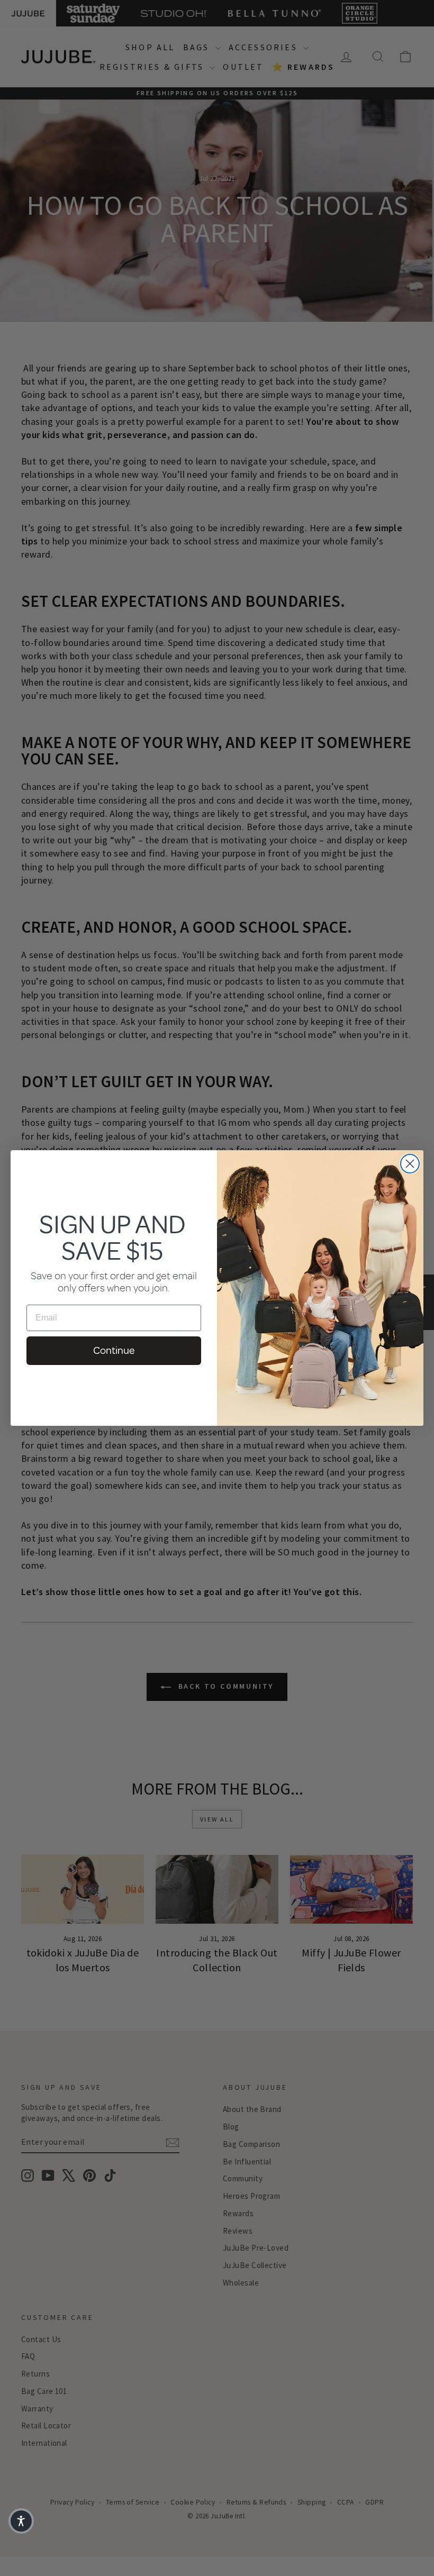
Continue (114, 1350)
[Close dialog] (410, 1164)
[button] (21, 2521)
